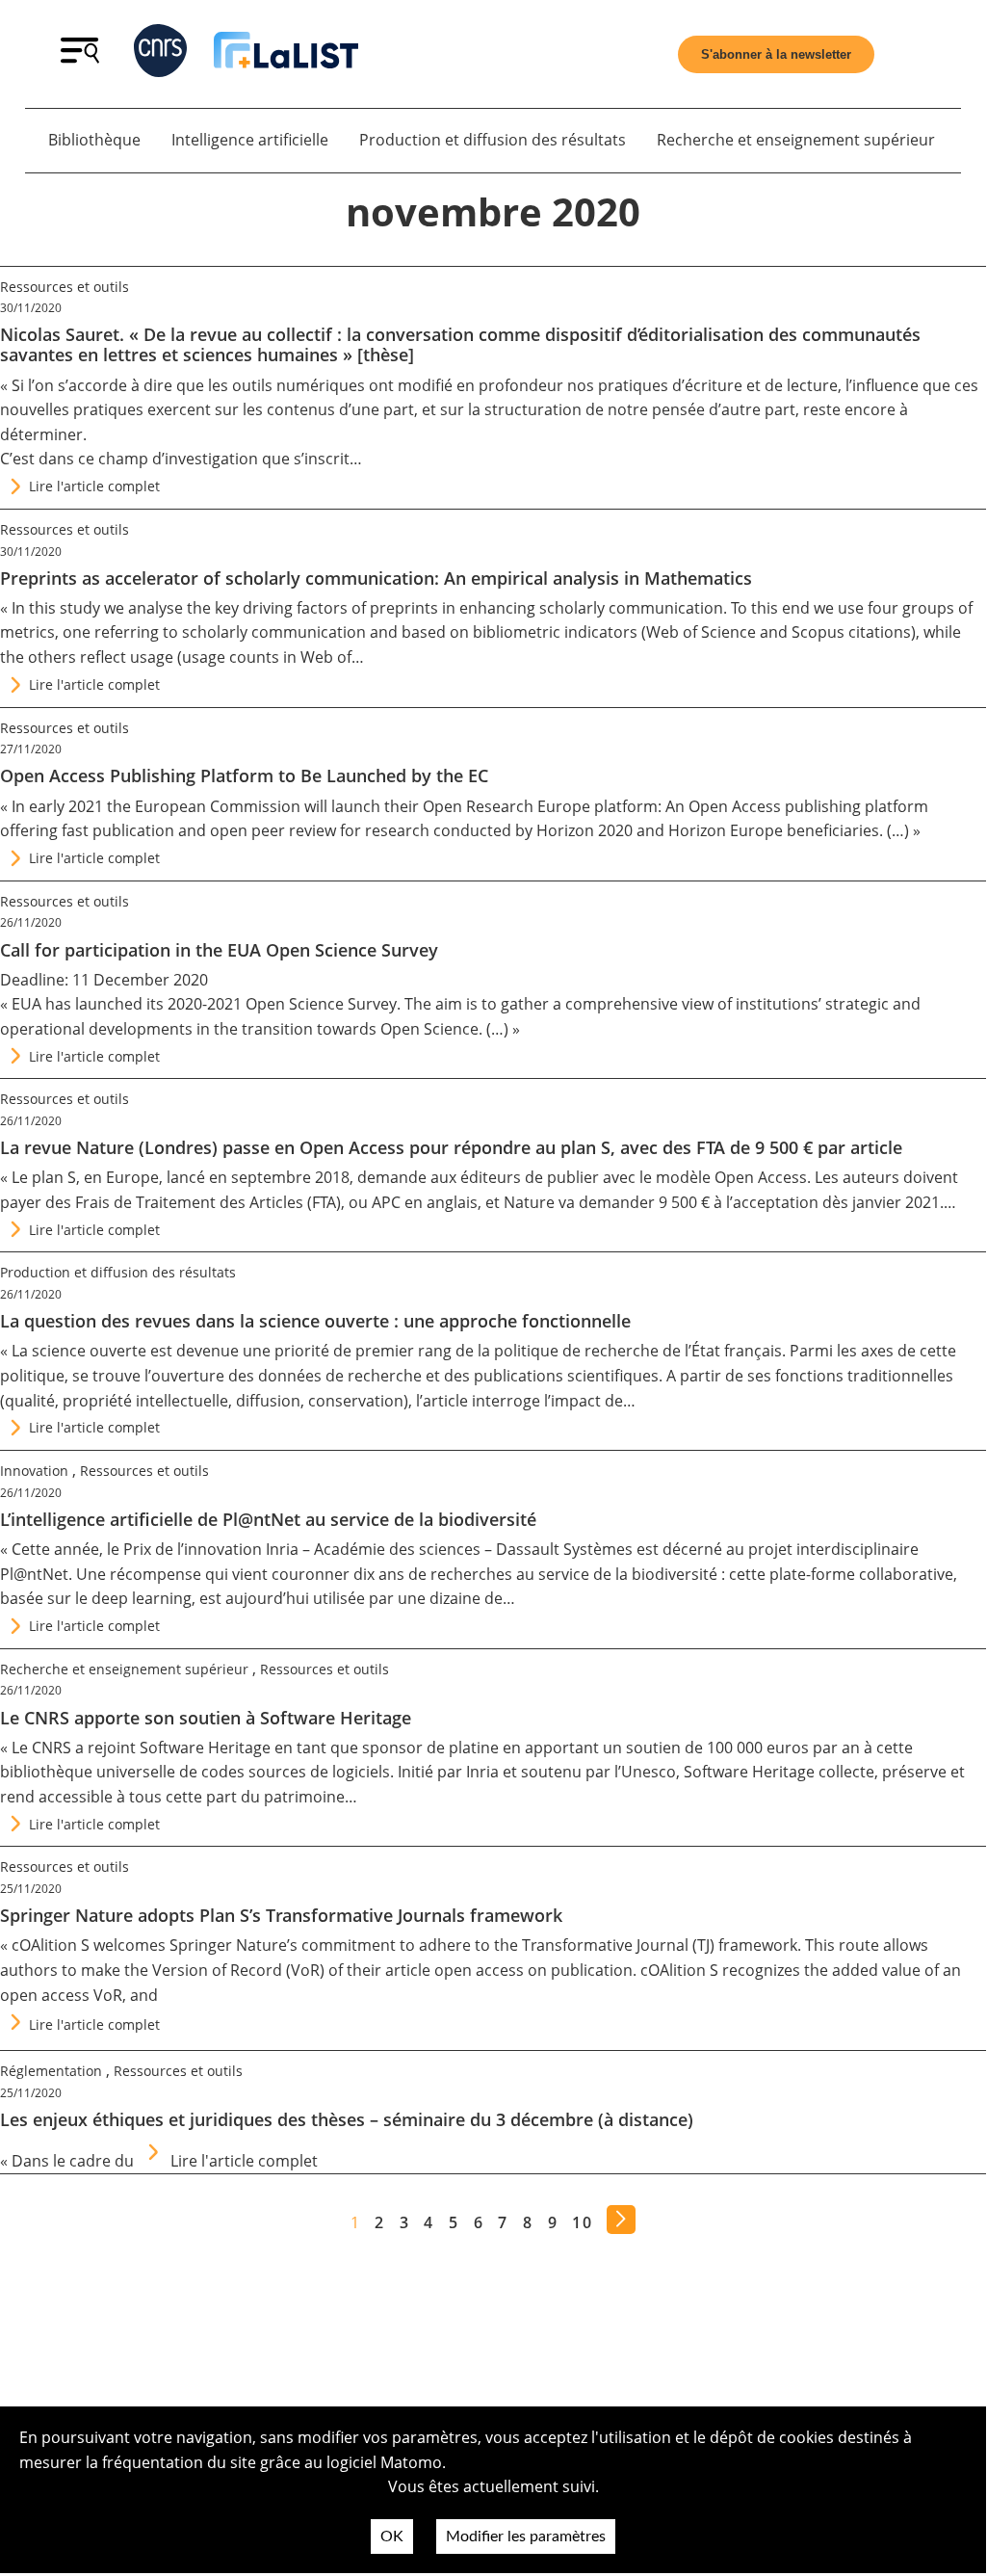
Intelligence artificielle (250, 140)
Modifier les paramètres (526, 2537)
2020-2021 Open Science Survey (282, 1004)
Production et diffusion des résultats (493, 140)
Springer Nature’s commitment (283, 1945)
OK (392, 2537)
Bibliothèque (94, 140)
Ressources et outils (65, 287)
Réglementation (51, 2071)
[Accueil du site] (286, 54)
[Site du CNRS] (160, 54)
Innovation (34, 1471)
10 (582, 2222)
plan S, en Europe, (97, 1177)
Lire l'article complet (94, 486)
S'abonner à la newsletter (776, 54)
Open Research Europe (506, 806)
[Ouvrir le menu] (80, 58)
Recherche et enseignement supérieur (796, 140)
